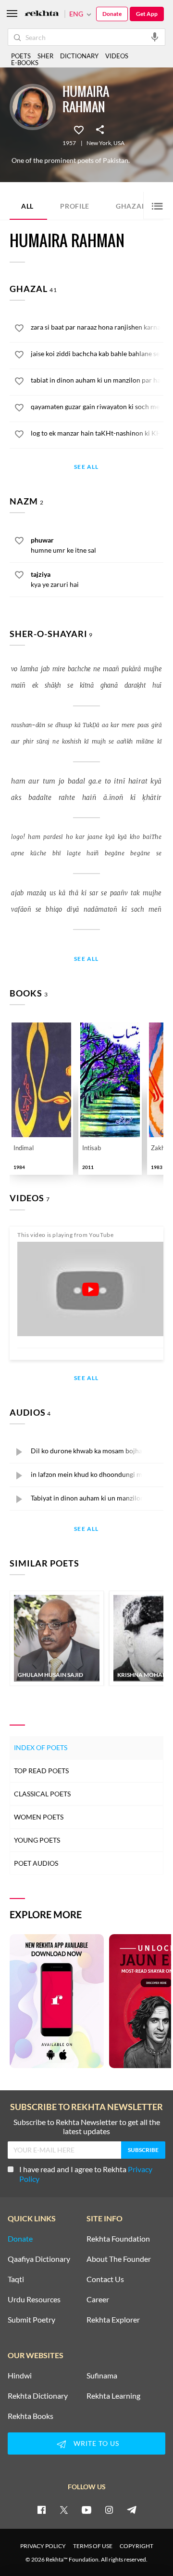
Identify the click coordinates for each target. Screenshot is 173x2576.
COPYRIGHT (136, 2546)
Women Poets (39, 1817)
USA (119, 143)
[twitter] (64, 2510)
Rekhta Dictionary (38, 2396)
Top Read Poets (41, 1771)
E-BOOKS (25, 63)
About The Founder (119, 2259)
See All (86, 467)
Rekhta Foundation (118, 2239)
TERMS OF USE (93, 2546)
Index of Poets (41, 1747)
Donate (112, 14)
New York (99, 143)
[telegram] (132, 2510)
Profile (75, 206)
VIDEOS (117, 56)
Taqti (16, 2279)
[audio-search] (155, 37)
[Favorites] (79, 129)
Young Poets (37, 1840)
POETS (21, 56)
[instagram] (109, 2510)
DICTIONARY (79, 56)
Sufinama (102, 2376)
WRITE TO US (96, 2443)
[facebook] (41, 2510)
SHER (45, 56)
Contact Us (105, 2279)
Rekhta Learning (113, 2396)
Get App (147, 14)
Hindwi (20, 2376)
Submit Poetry (31, 2320)
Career (98, 2299)
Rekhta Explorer (113, 2320)
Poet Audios (36, 1863)
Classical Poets (42, 1794)
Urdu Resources (34, 2299)
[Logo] (42, 14)
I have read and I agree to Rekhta (86, 2174)
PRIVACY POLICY (43, 2546)
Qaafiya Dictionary (39, 2259)
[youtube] (86, 2510)
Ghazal (136, 206)
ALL (27, 206)
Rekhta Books (31, 2416)
